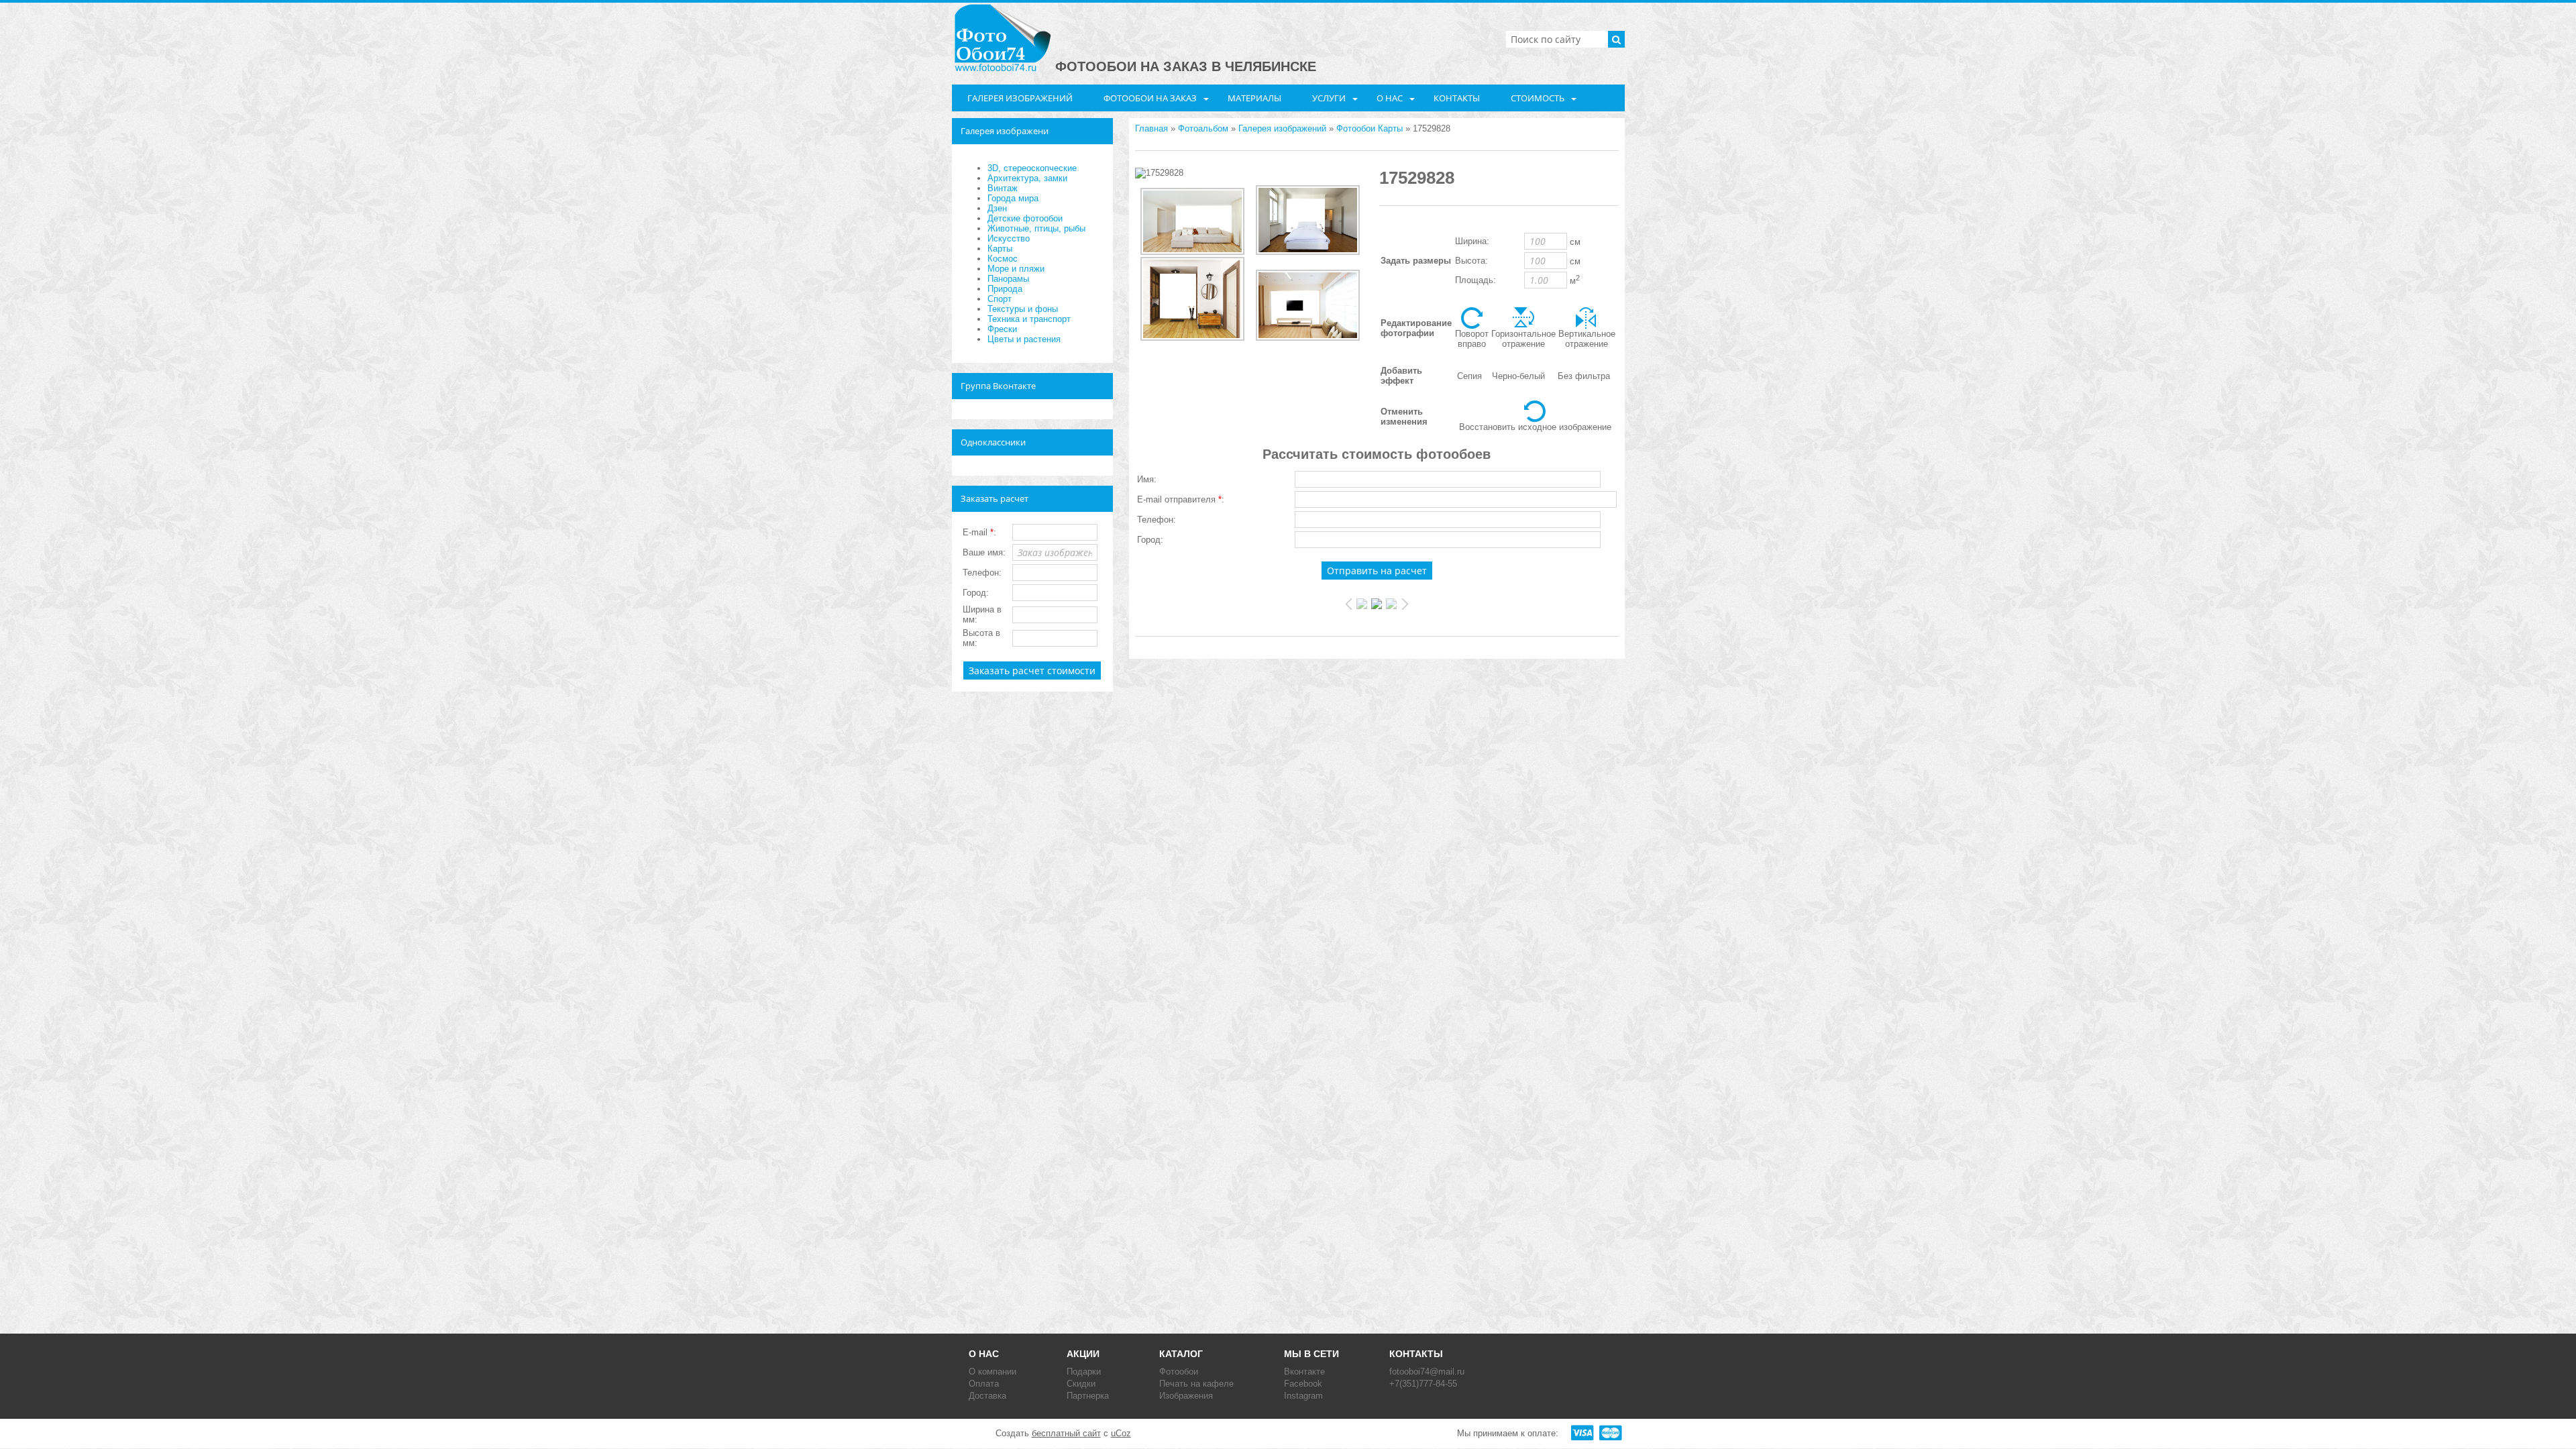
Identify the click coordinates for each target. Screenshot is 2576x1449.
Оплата (984, 1384)
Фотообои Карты (1370, 128)
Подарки (1084, 1372)
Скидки (1081, 1384)
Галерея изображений (1282, 128)
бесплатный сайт (1066, 1433)
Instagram (1303, 1396)
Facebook (1303, 1384)
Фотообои (1179, 1372)
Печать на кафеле (1196, 1384)
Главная (1151, 128)
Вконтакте (1304, 1372)
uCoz (1121, 1433)
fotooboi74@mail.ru (1427, 1372)
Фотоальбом (1203, 128)
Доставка (987, 1396)
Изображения (1186, 1396)
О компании (992, 1372)
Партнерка (1088, 1396)
